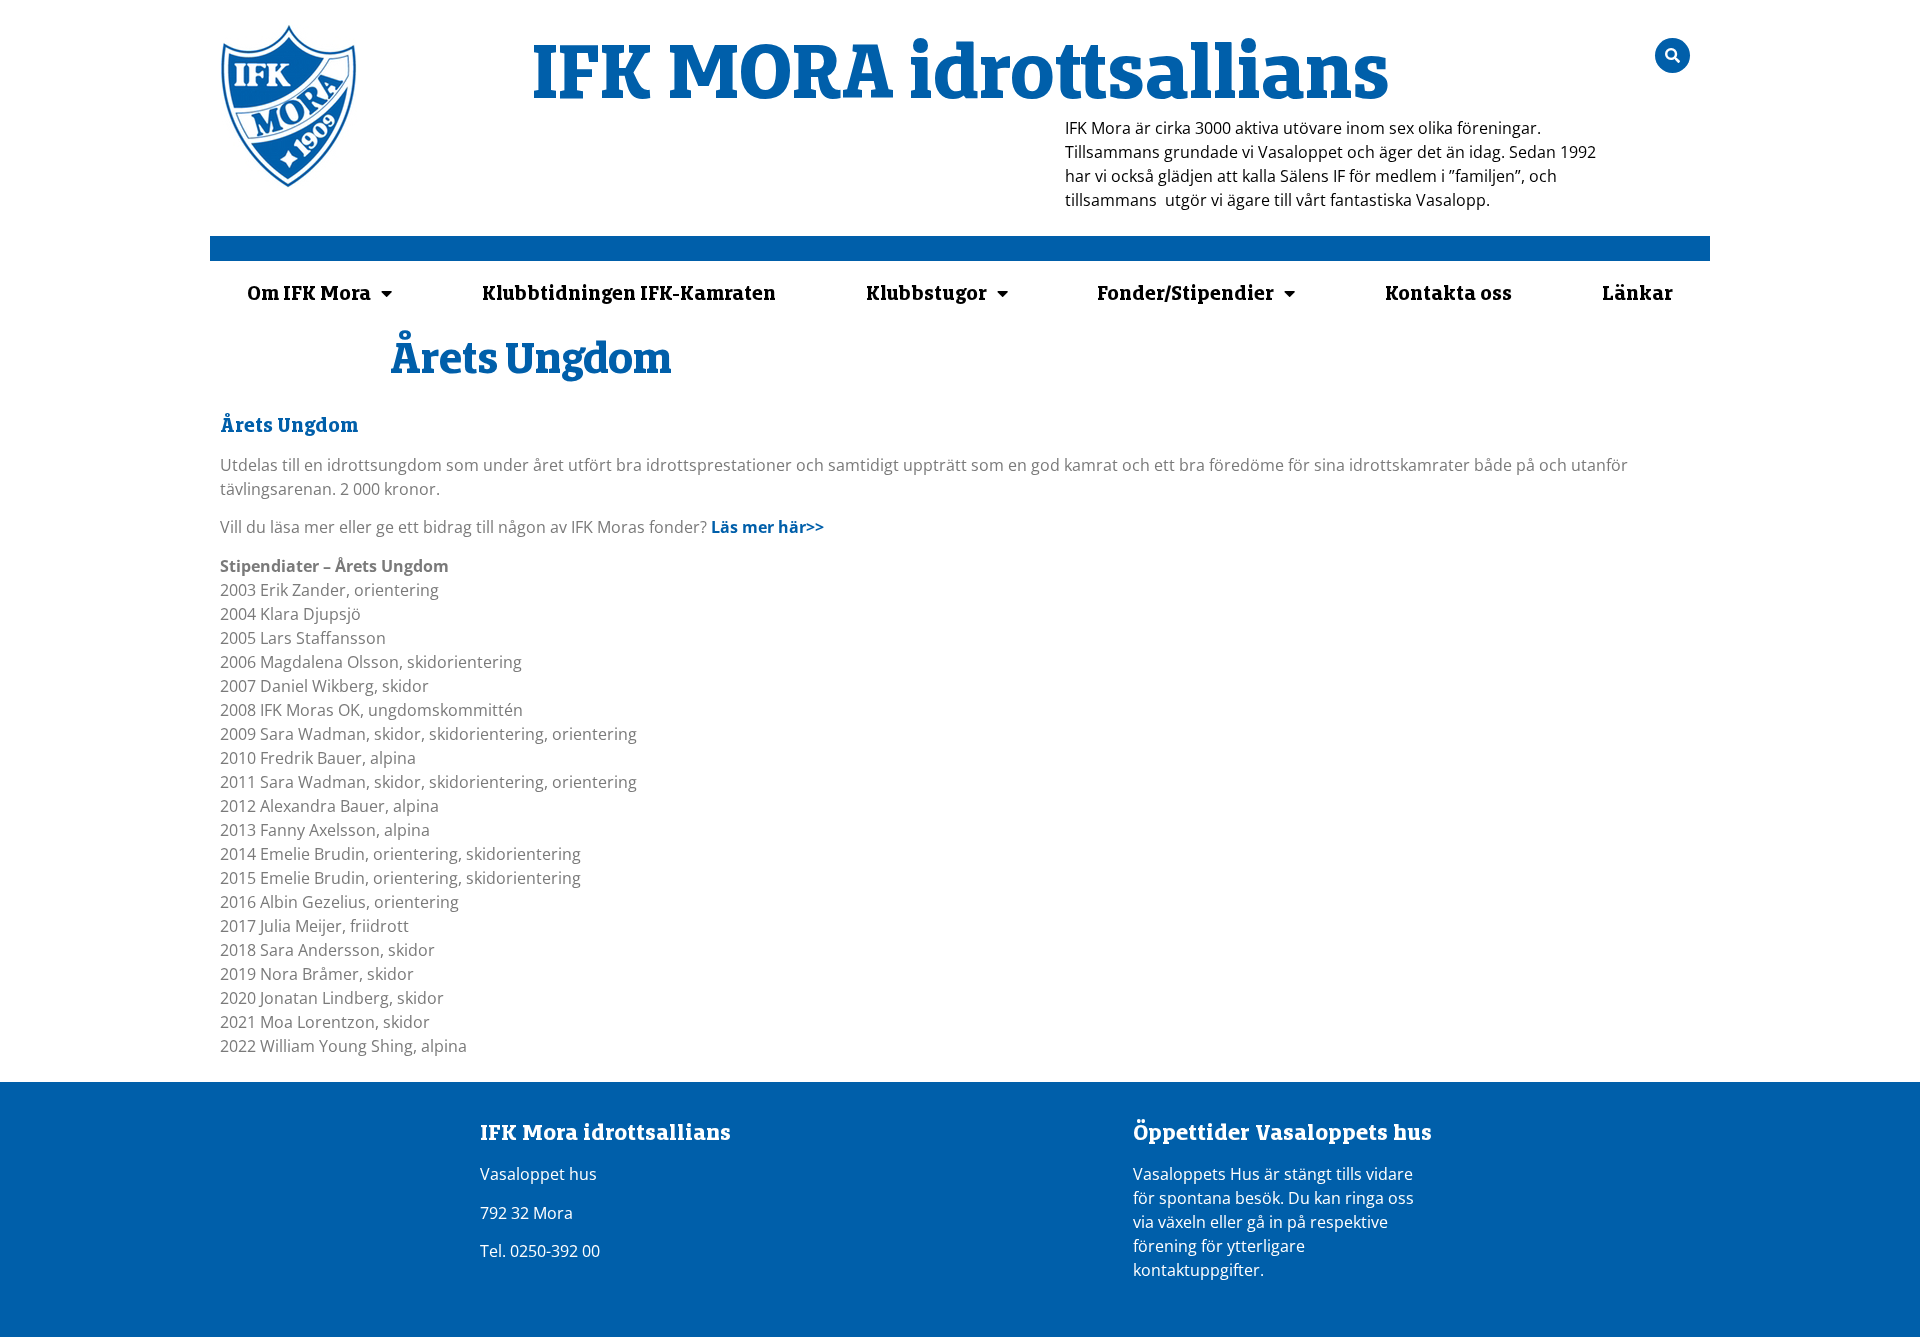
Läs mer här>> (767, 527)
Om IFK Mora (309, 293)
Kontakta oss (1448, 293)
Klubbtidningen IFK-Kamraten (629, 293)
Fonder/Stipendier (1185, 293)
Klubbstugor (926, 293)
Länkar (1637, 293)
